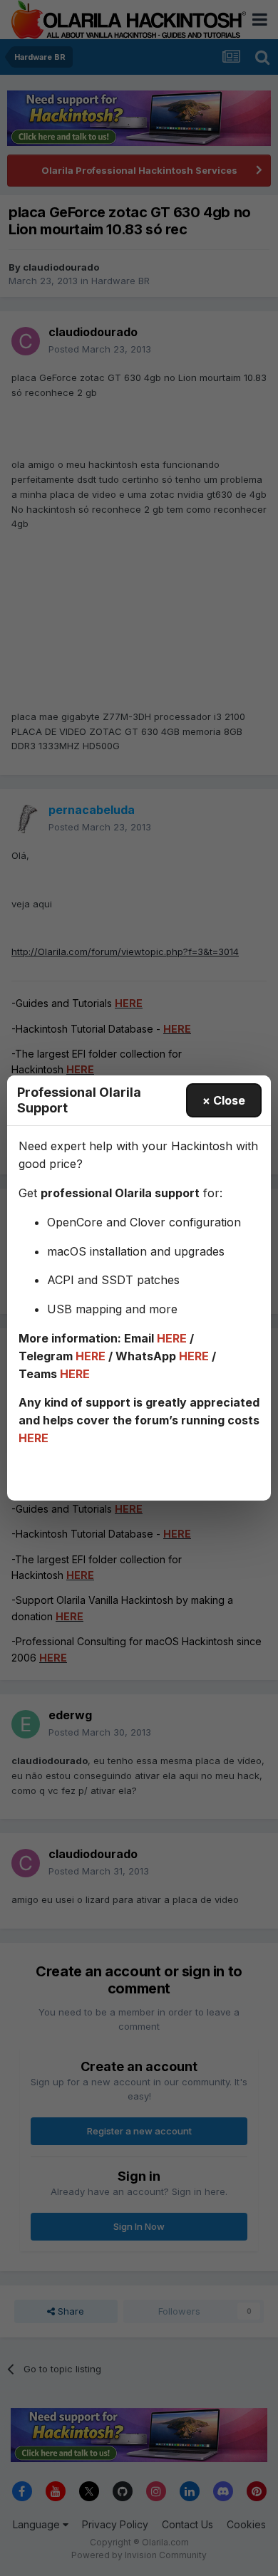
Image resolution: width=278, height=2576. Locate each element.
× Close (224, 1100)
